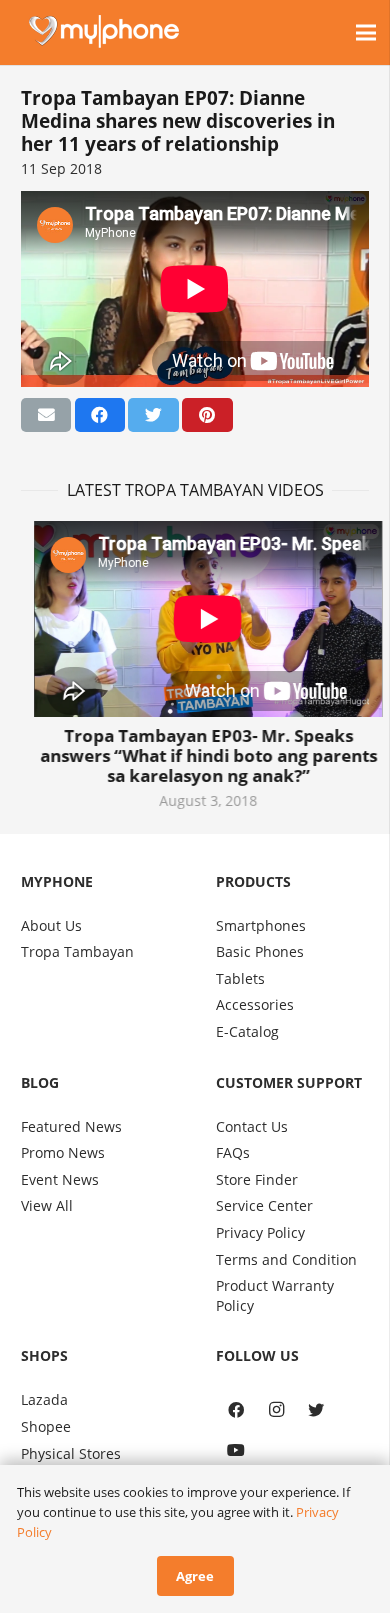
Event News (60, 1179)
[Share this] (100, 415)
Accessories (255, 1004)
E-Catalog (247, 1031)
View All (47, 1205)
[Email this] (46, 415)
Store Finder (257, 1179)
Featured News (71, 1126)
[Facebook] (236, 1410)
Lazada (44, 1399)
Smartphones (261, 925)
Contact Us (252, 1126)
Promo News (63, 1152)
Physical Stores (71, 1453)
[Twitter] (316, 1410)
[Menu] (366, 33)
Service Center (264, 1205)
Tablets (240, 978)
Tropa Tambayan (77, 951)
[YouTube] (236, 1450)
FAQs (233, 1152)
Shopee (46, 1426)
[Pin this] (207, 415)
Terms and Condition (286, 1259)
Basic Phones (260, 951)
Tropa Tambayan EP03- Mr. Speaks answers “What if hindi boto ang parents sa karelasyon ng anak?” (195, 755)
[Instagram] (276, 1410)
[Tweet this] (153, 415)
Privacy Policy (260, 1232)
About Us (51, 925)
